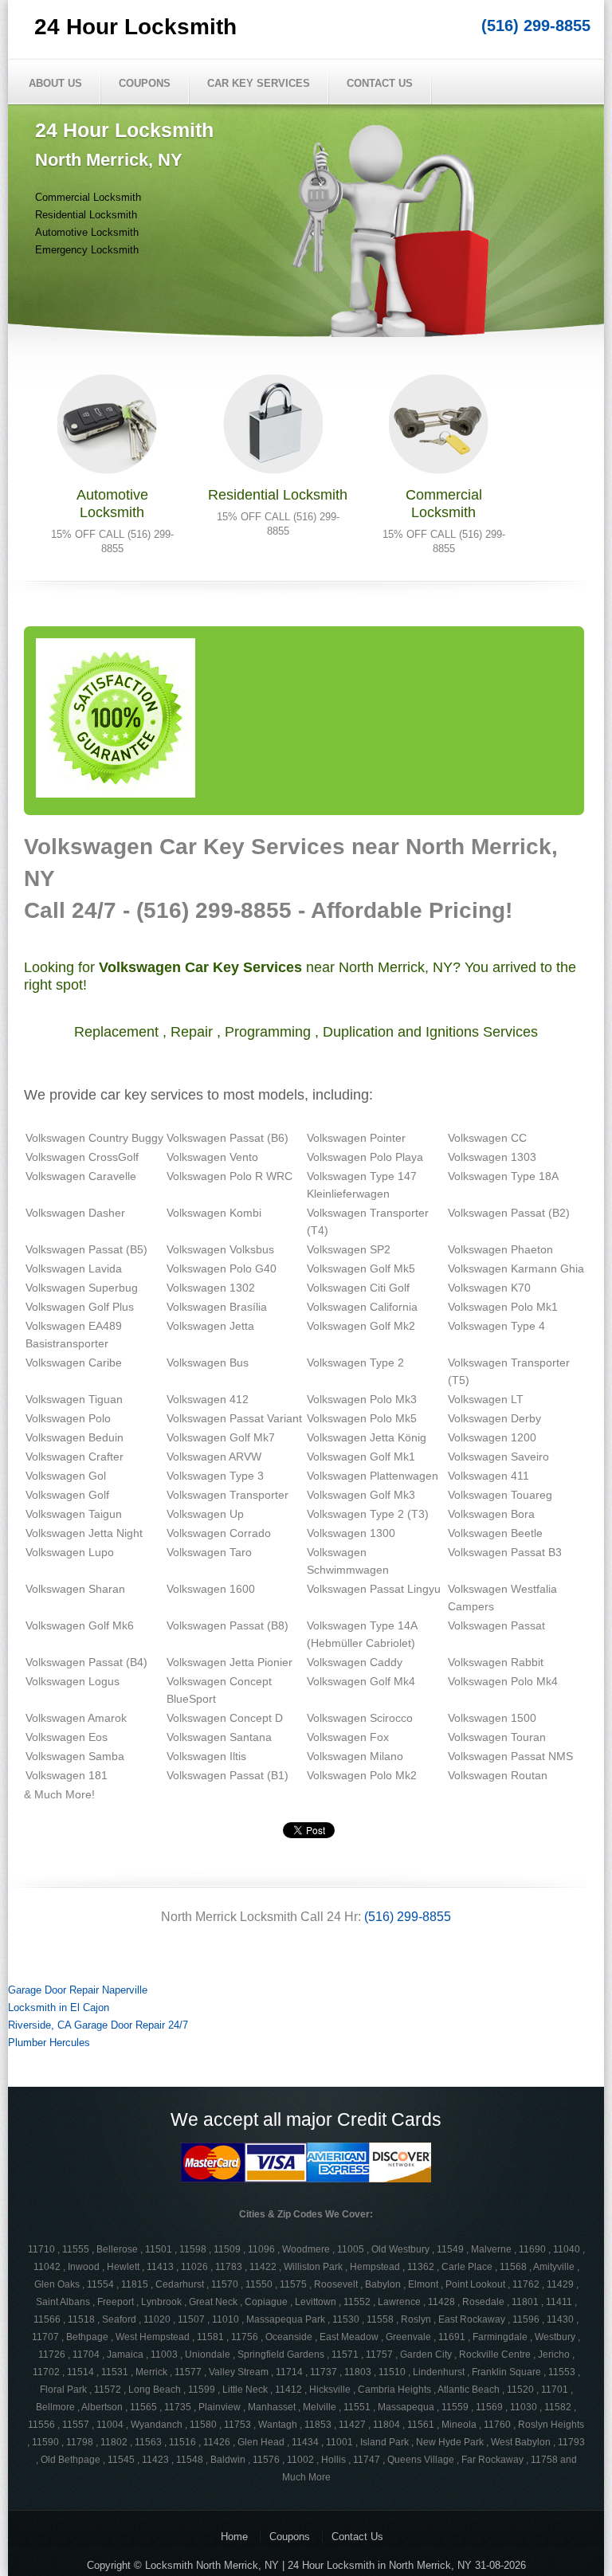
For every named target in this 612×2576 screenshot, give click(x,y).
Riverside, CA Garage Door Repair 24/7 (98, 2025)
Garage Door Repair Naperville (78, 1990)
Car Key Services (259, 83)
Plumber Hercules (49, 2043)
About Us (55, 83)
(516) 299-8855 (536, 25)
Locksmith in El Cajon (59, 2007)
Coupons (145, 83)
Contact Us (380, 83)
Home (234, 2537)
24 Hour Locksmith (135, 27)
